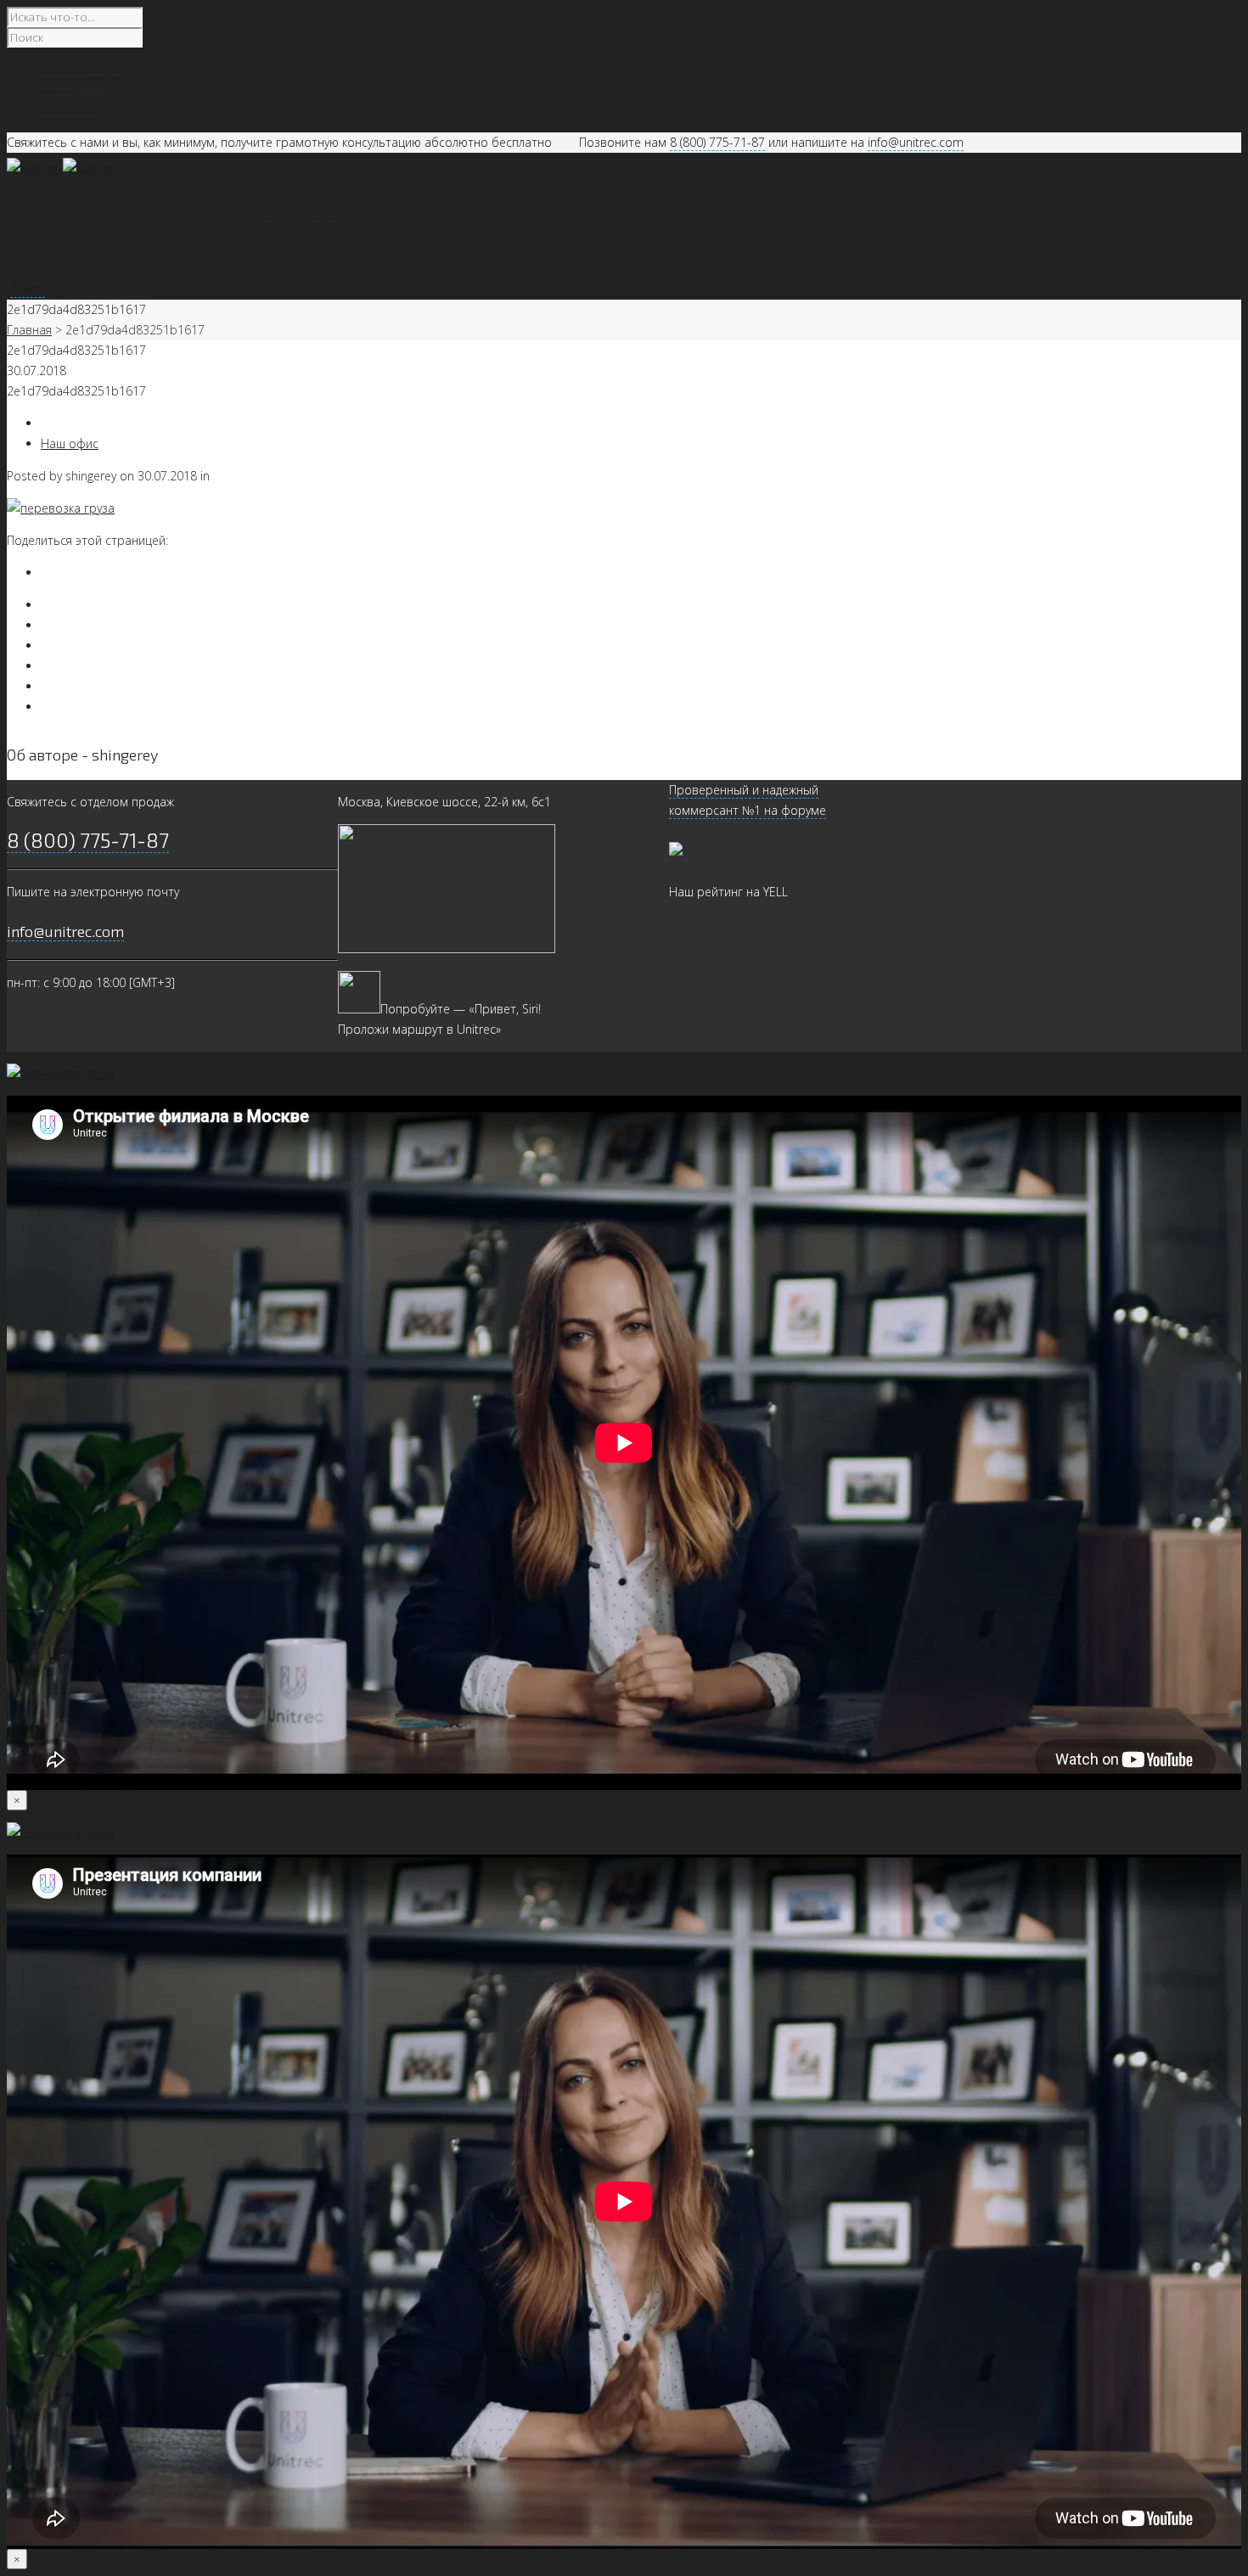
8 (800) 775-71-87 (717, 142)
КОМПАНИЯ (277, 236)
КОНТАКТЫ (274, 257)
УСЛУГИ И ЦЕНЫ (290, 216)
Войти (28, 289)
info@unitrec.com (916, 142)
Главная (29, 330)
